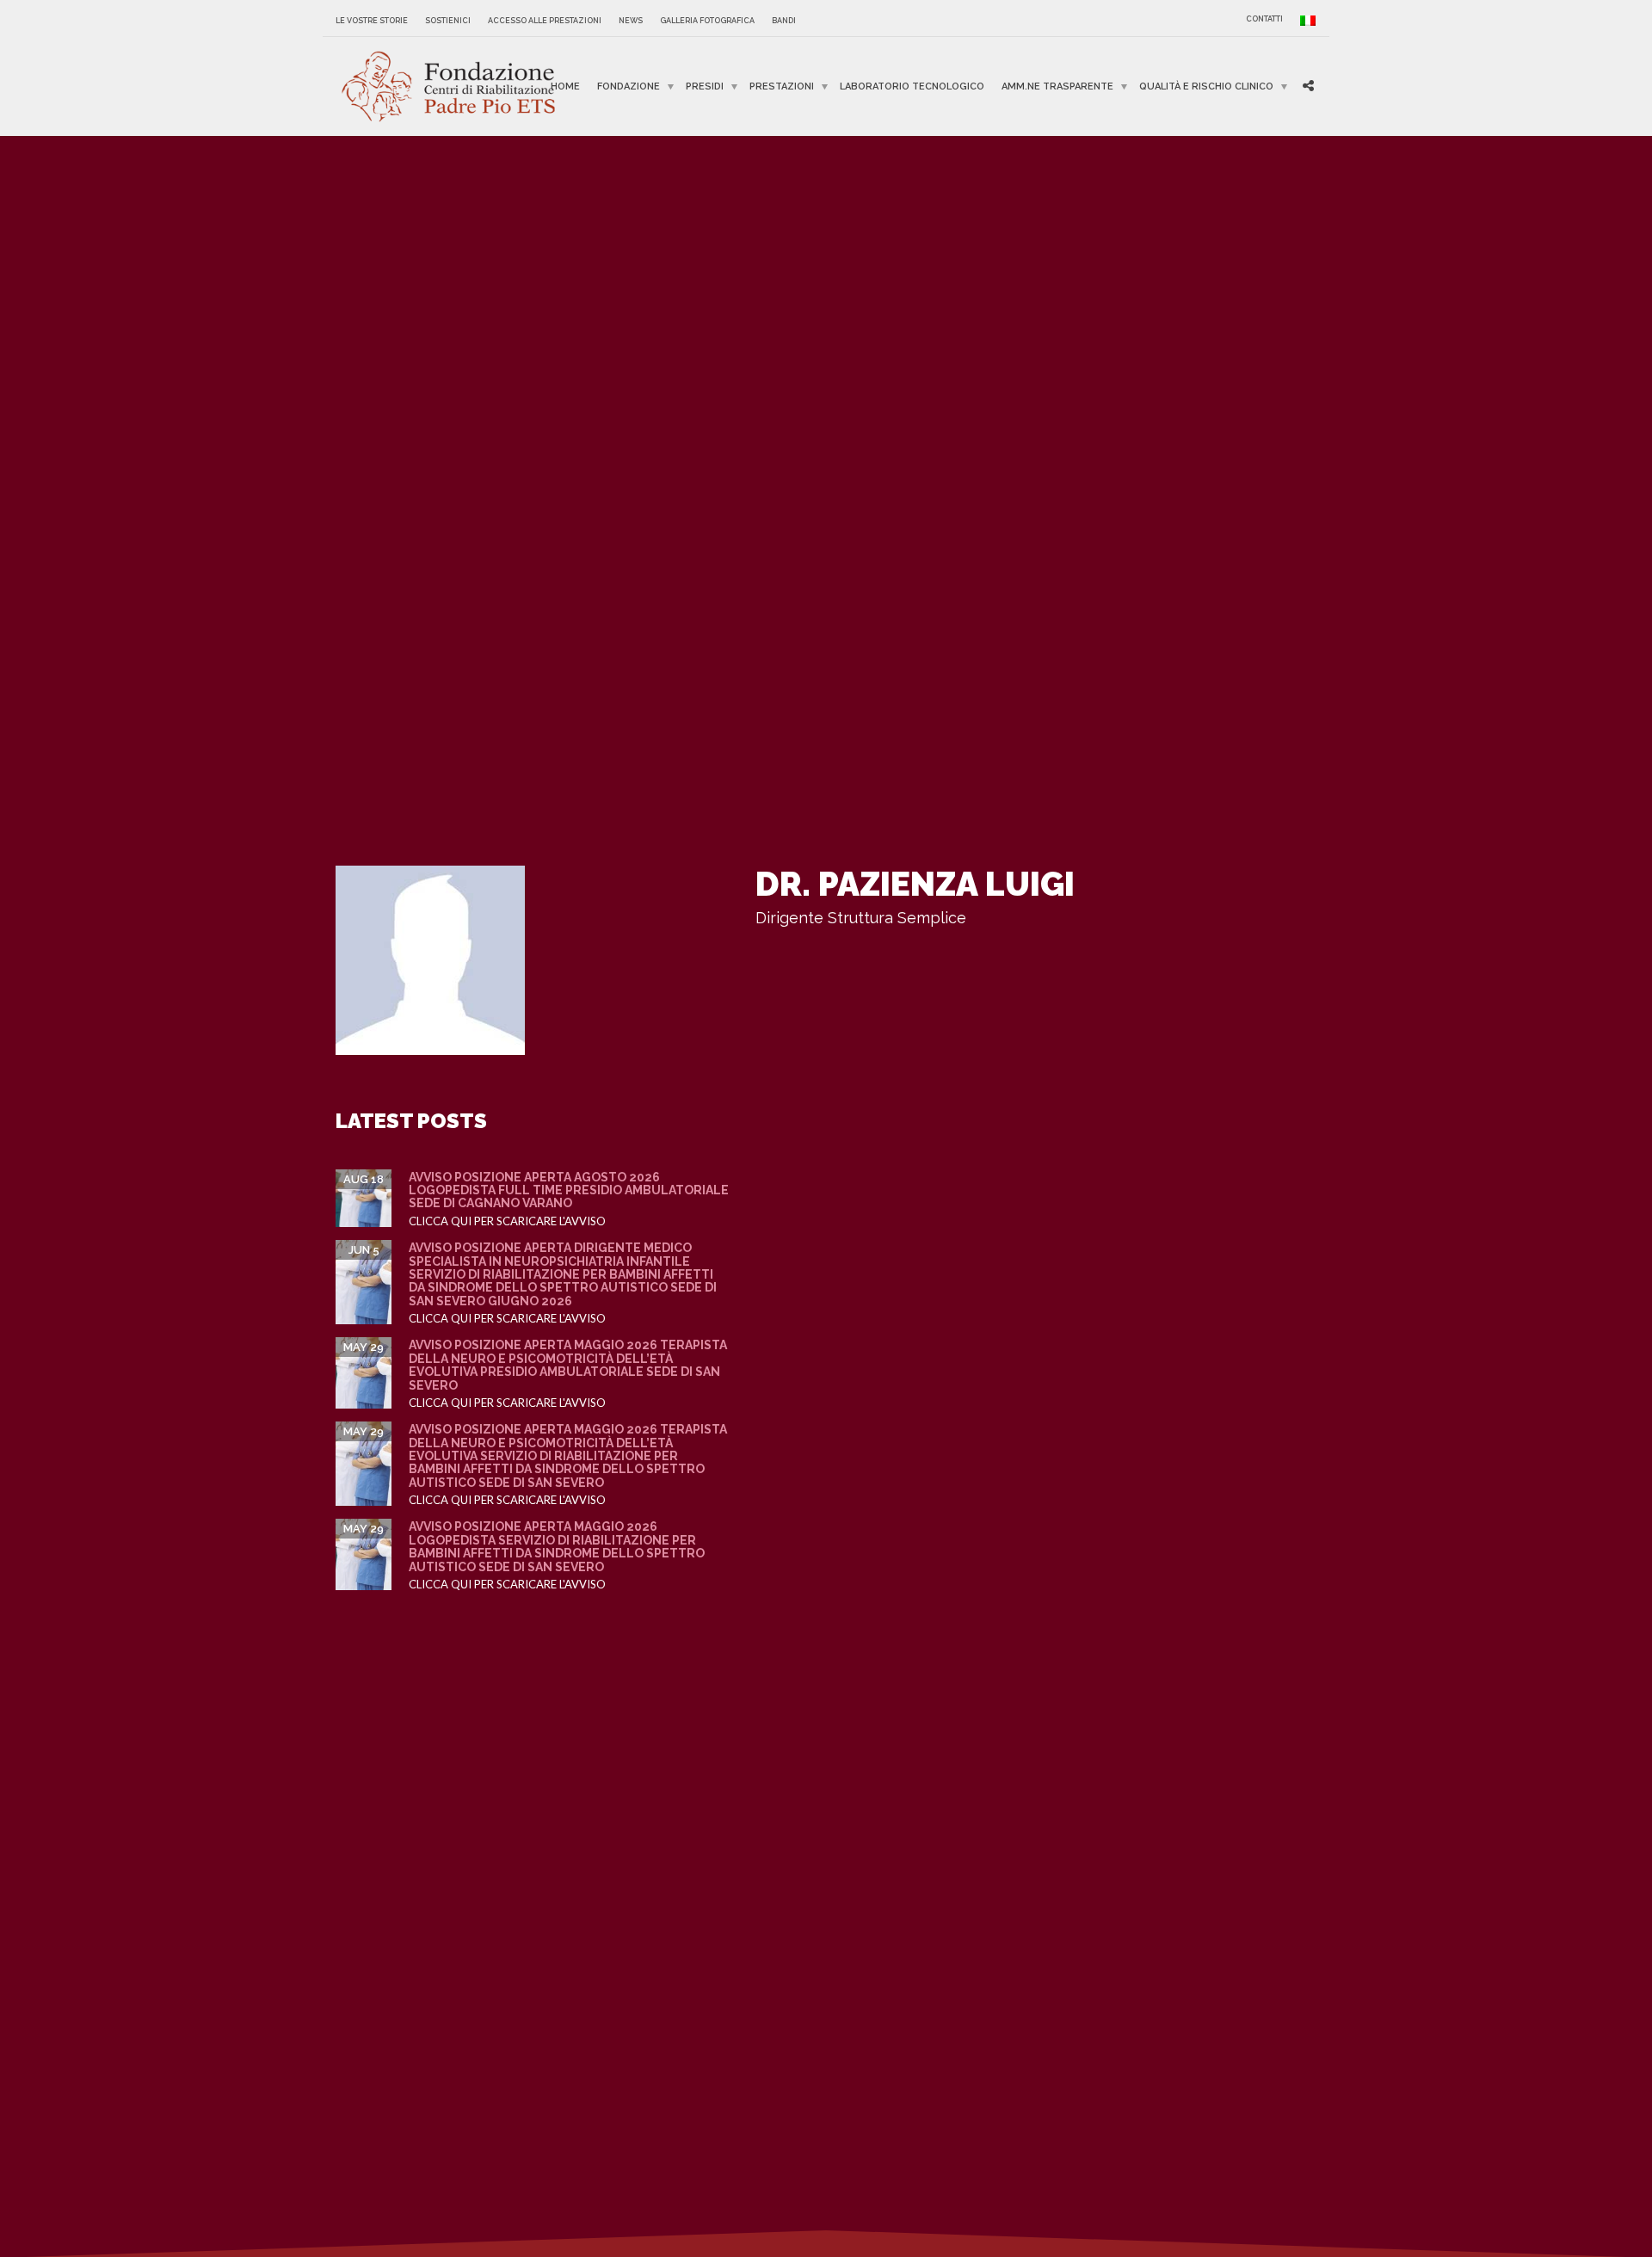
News (631, 21)
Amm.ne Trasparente (1057, 86)
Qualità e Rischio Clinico (1206, 86)
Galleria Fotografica (707, 21)
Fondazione (629, 86)
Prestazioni (782, 86)
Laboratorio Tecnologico (912, 86)
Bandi (784, 21)
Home (565, 86)
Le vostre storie (372, 21)
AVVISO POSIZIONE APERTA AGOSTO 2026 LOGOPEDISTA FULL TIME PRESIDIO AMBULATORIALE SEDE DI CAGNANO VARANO (569, 1190)
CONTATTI (1264, 19)
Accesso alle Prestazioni (545, 21)
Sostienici (448, 21)
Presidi (705, 86)
